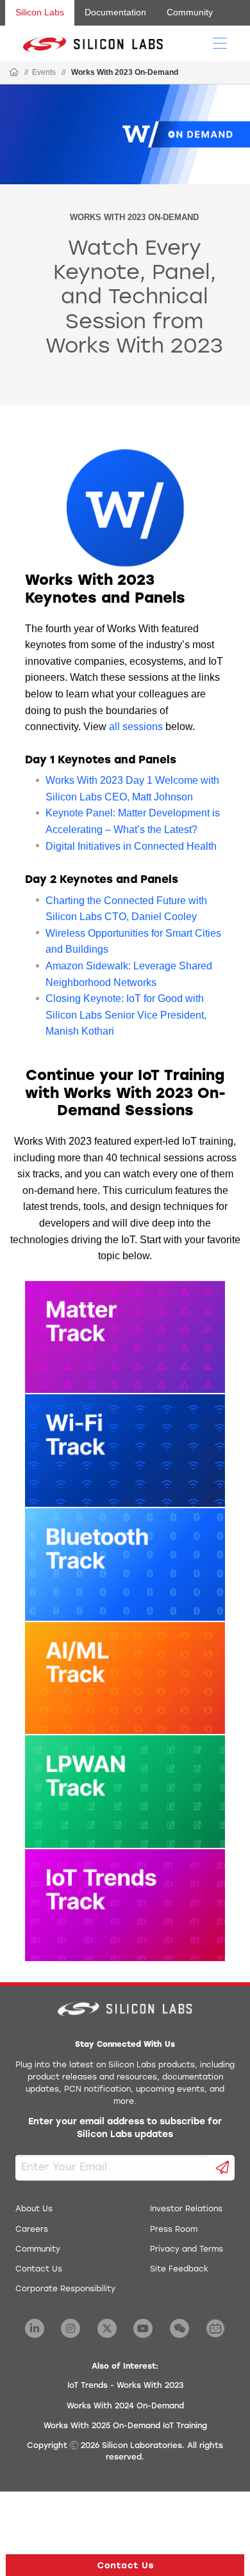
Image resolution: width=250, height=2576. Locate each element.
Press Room (174, 2230)
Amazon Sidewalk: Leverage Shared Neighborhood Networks (129, 974)
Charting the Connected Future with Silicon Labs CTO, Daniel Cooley (126, 909)
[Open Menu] (220, 42)
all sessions (136, 727)
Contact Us (39, 2270)
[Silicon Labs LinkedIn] (35, 2328)
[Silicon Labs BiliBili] (215, 2328)
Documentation (115, 12)
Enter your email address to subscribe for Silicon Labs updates (125, 2128)
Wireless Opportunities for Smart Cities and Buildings (133, 942)
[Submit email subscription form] (222, 2168)
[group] (125, 245)
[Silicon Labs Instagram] (71, 2328)
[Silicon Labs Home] (14, 73)
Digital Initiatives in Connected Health (131, 846)
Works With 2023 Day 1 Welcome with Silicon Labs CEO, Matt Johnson (132, 789)
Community (190, 12)
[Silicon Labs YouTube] (143, 2328)
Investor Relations (186, 2209)
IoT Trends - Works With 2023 (125, 2386)
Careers (32, 2230)
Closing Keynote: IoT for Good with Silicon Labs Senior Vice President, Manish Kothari (126, 1015)
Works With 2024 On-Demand (125, 2406)
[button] (125, 2565)
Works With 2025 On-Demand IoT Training (125, 2426)
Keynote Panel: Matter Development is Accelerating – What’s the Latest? (133, 821)
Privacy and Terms (187, 2250)
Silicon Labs (40, 12)
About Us (34, 2209)
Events (44, 72)
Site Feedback (179, 2270)
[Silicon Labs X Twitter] (107, 2328)
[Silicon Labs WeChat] (179, 2328)
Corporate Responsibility (65, 2289)
